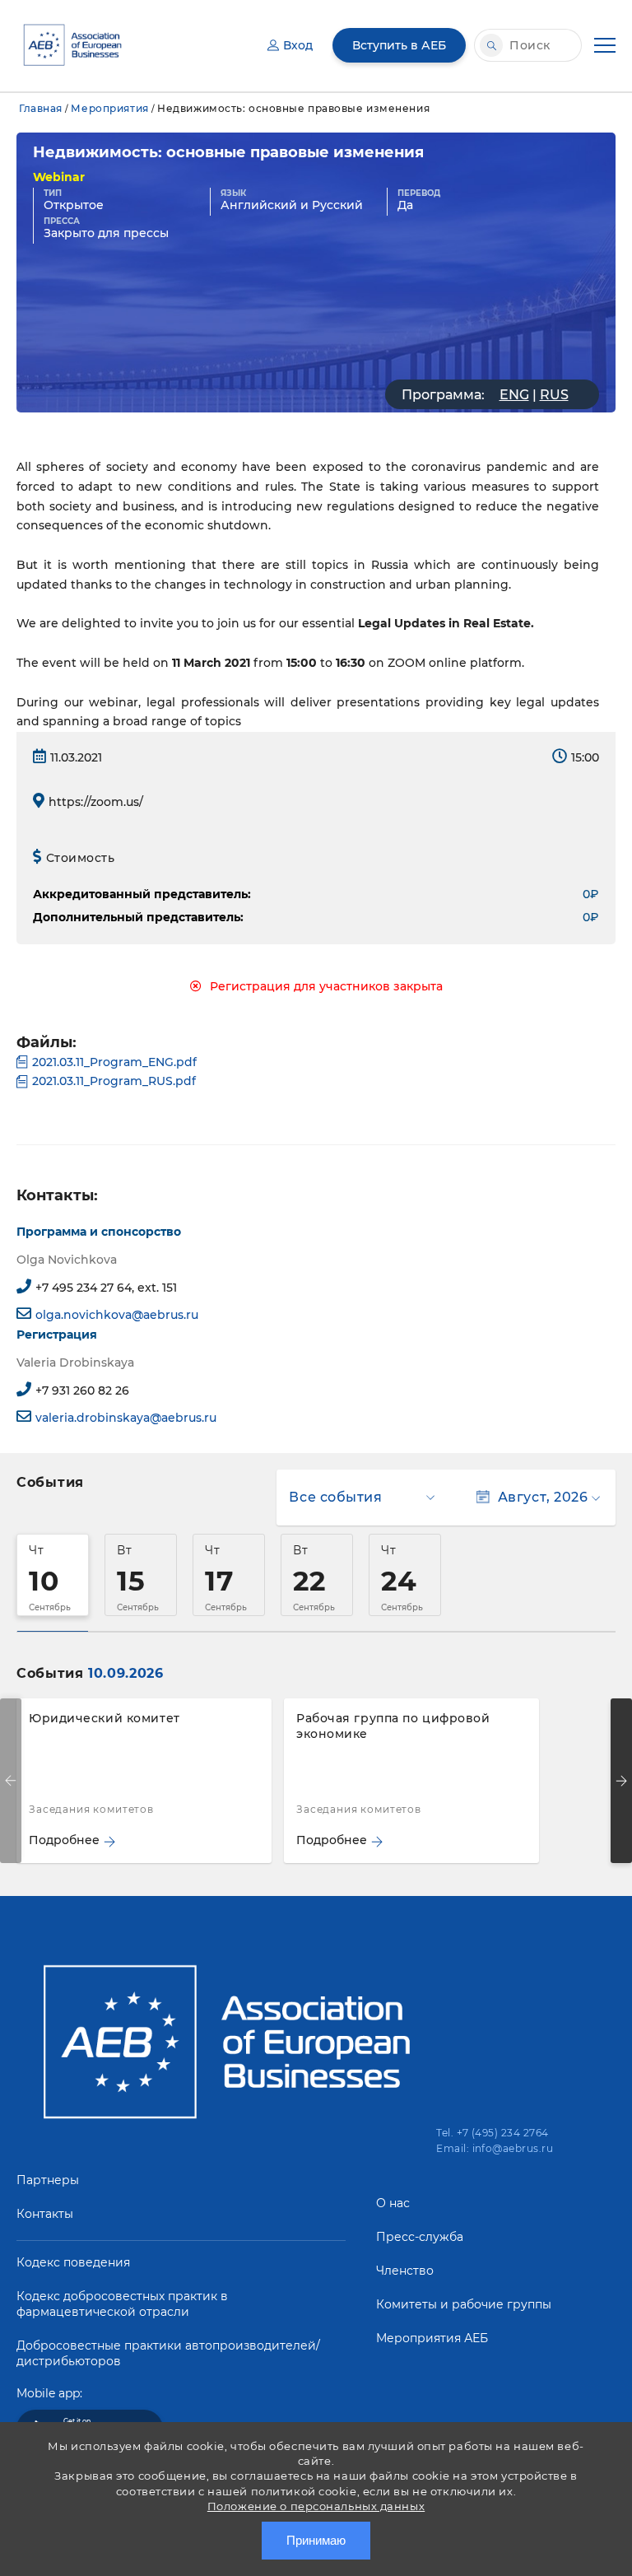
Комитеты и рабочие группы (464, 2304)
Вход (298, 45)
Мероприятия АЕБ (432, 2338)
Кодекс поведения (73, 2262)
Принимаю (316, 2540)
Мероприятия (109, 108)
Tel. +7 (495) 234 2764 (493, 2133)
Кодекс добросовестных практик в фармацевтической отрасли (122, 2304)
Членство (405, 2271)
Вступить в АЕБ (399, 45)
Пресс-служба (420, 2237)
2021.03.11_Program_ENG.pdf (114, 1062)
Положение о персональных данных (316, 2506)
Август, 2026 (543, 1497)
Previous (11, 1781)
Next (621, 1781)
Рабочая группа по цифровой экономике (393, 1726)
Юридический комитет (105, 1718)
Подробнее (64, 1840)
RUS (554, 395)
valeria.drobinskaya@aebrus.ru (126, 1418)
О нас (393, 2203)
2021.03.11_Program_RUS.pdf (114, 1081)
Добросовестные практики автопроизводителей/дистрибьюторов (168, 2353)
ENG (514, 395)
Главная (41, 108)
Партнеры (48, 2180)
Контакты (45, 2214)
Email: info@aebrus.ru (495, 2148)
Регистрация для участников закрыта (326, 986)
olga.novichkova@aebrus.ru (117, 1315)
